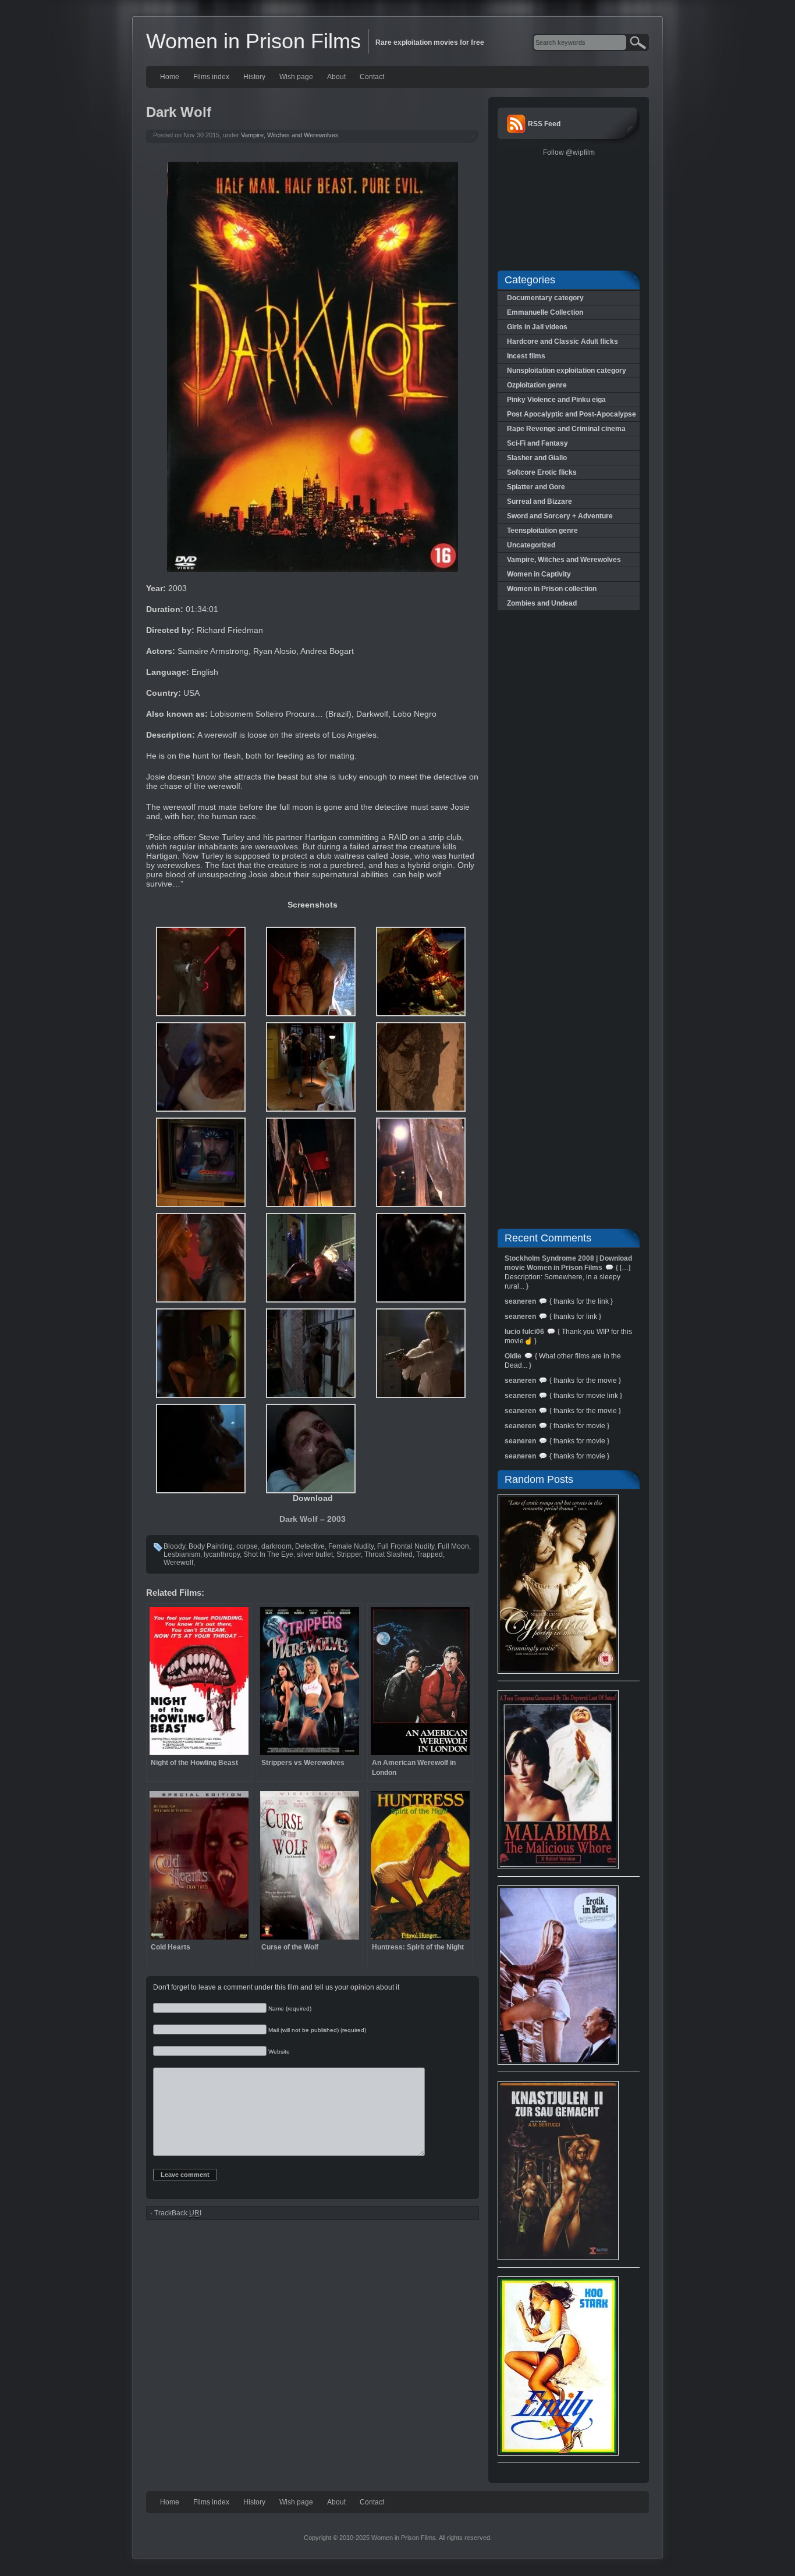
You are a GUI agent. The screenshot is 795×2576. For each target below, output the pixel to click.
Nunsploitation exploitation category (567, 371)
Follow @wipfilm (569, 152)
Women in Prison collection (552, 589)
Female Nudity (351, 1546)
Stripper (349, 1554)
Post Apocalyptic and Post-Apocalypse (572, 414)
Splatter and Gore (536, 487)
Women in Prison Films (253, 41)
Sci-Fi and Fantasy (537, 443)
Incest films (526, 356)
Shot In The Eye (268, 1554)
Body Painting (211, 1546)
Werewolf (178, 1563)
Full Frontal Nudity (406, 1546)
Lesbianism (182, 1554)
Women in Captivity (539, 574)
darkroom (276, 1546)
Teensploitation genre (542, 531)
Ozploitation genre (537, 385)
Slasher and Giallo (537, 458)
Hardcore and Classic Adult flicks (562, 341)
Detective (310, 1546)
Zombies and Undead (542, 603)
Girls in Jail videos (537, 327)
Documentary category (545, 298)
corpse (247, 1546)
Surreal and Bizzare (540, 501)
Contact (372, 77)
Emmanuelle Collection (545, 312)
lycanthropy (222, 1554)
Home (170, 77)
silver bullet (315, 1554)
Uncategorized (531, 545)
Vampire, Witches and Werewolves (290, 135)
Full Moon (453, 1546)
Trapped (430, 1554)
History (254, 77)
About (336, 77)
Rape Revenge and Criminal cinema (566, 429)
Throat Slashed (388, 1554)
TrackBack (178, 2213)
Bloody (174, 1546)
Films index (211, 77)
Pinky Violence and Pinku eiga (556, 400)
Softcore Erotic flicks (542, 472)
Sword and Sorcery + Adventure (560, 516)
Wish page (296, 77)
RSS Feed (544, 124)
